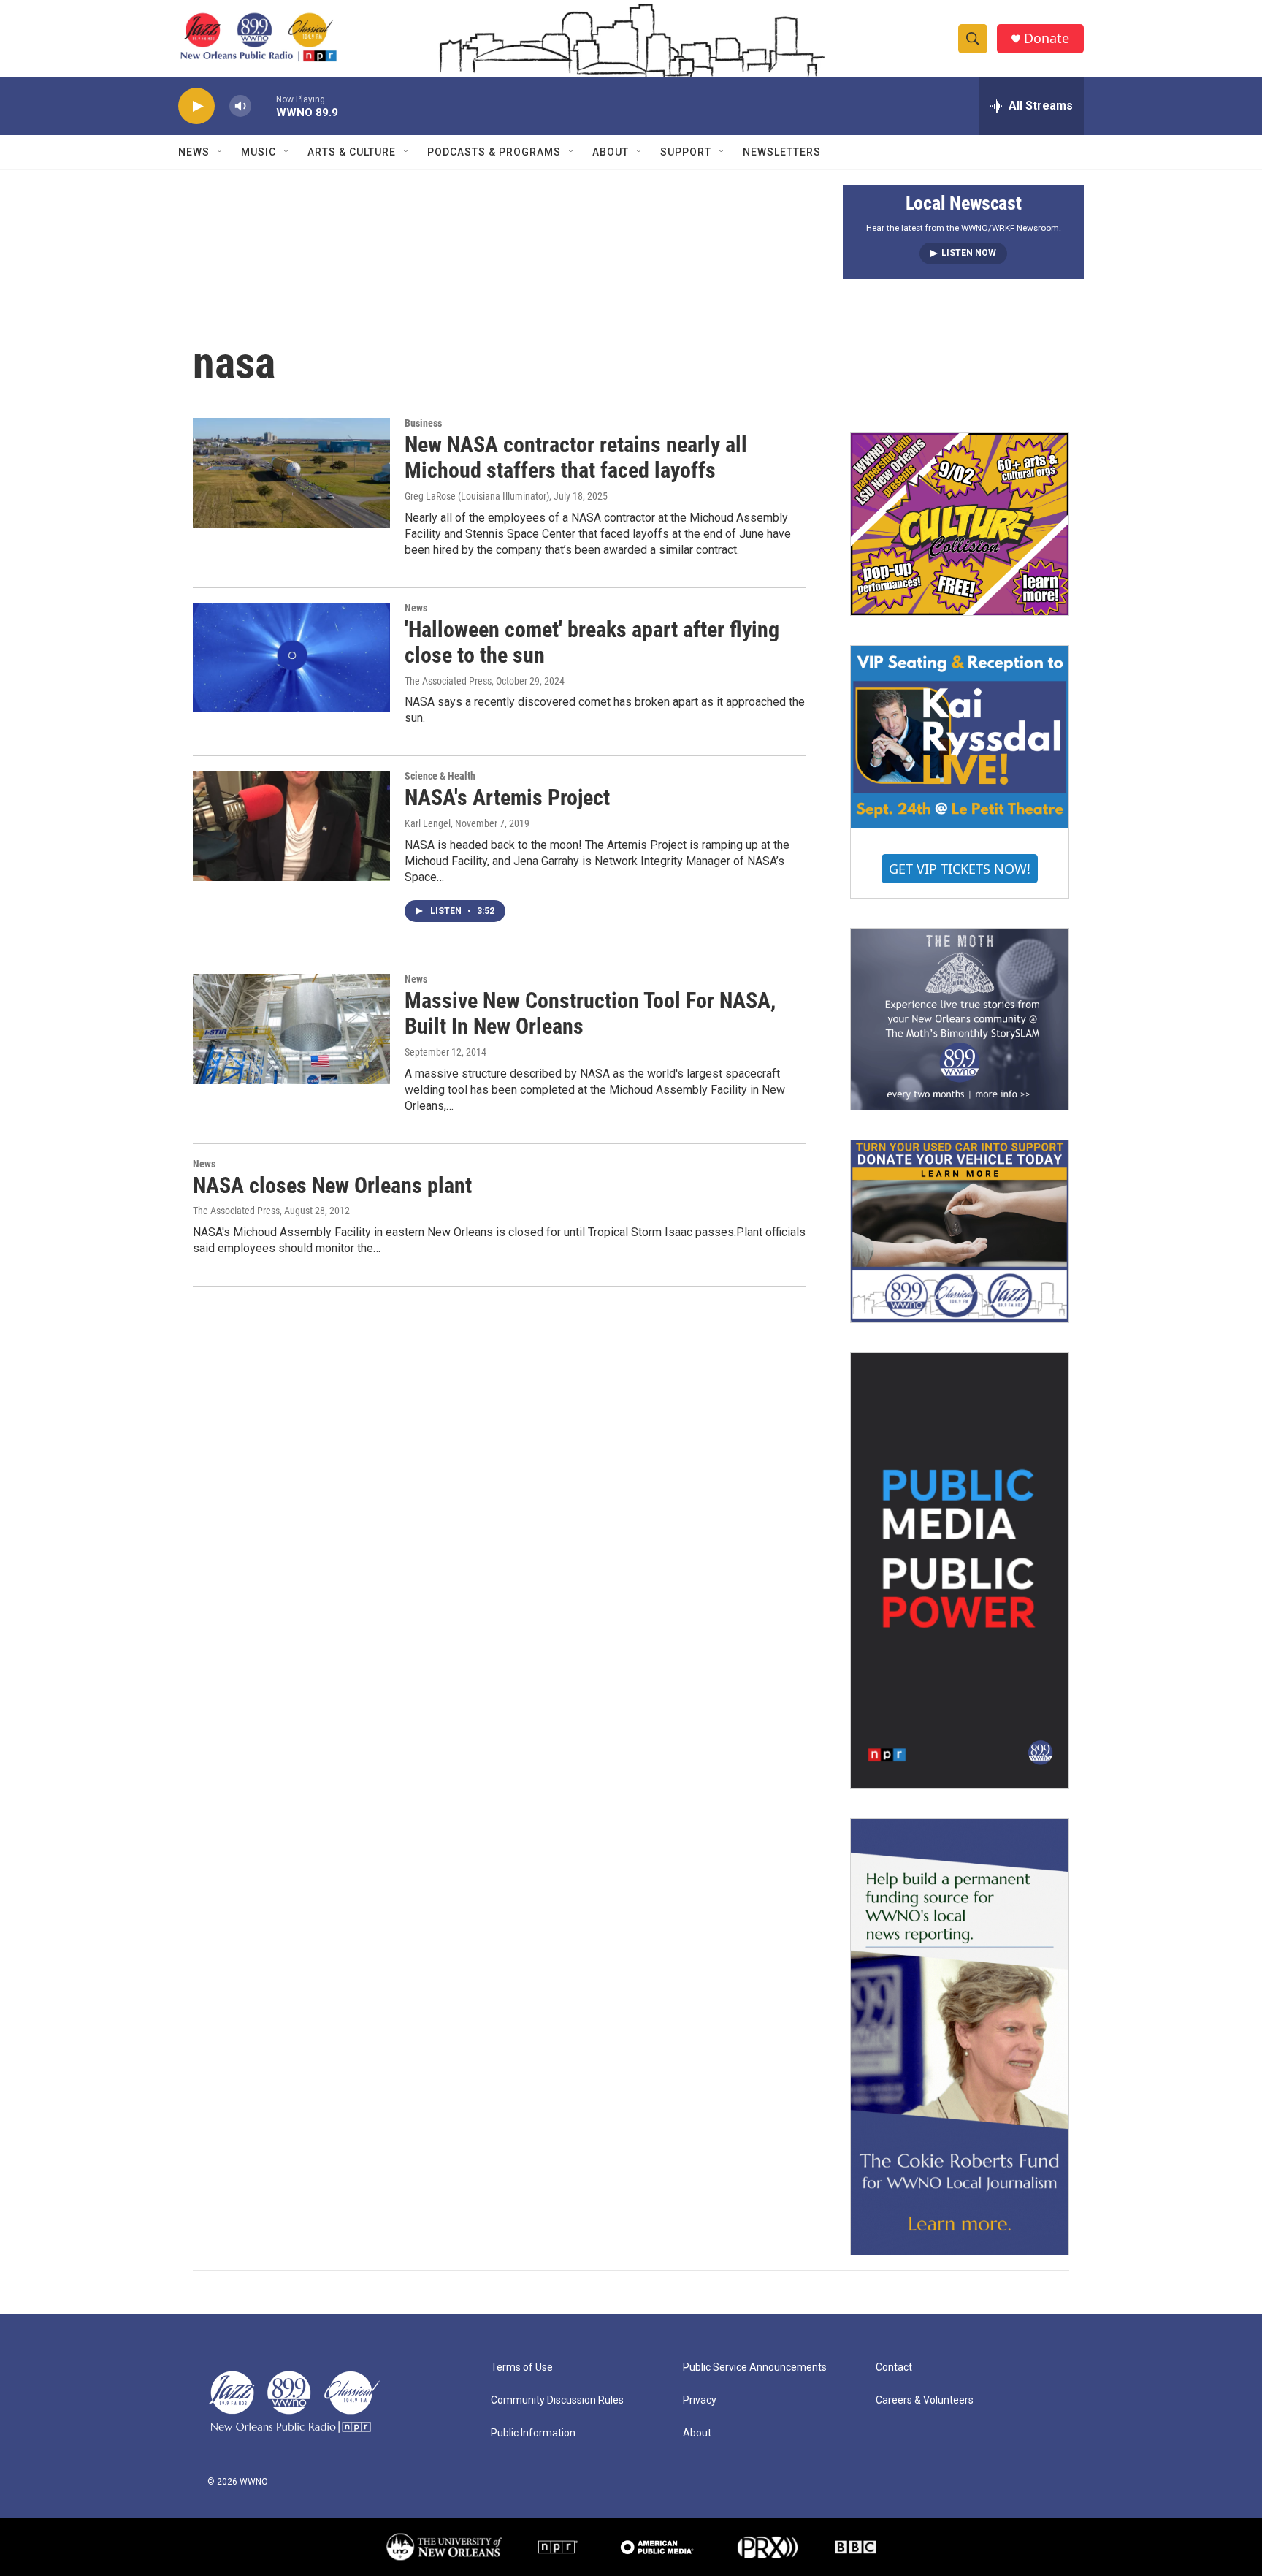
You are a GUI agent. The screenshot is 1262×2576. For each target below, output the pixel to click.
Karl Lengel (428, 823)
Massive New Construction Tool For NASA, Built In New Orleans (590, 1013)
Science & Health (440, 776)
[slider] (264, 106)
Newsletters (782, 152)
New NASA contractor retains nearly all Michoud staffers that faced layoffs (576, 457)
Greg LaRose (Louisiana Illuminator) (477, 496)
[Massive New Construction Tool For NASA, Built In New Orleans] (291, 1029)
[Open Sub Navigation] (221, 152)
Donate (1047, 38)
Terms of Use (522, 2367)
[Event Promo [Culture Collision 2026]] (960, 524)
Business (423, 423)
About (611, 152)
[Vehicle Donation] (960, 1231)
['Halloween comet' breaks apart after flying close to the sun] (291, 658)
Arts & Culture (352, 152)
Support (686, 152)
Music (259, 152)
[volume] (240, 106)
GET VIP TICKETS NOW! (960, 869)
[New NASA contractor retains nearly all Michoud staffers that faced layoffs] (291, 473)
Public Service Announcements (755, 2367)
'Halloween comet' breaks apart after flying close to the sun (592, 642)
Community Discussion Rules (557, 2400)
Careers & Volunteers (925, 2400)
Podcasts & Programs (494, 152)
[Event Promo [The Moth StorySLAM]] (960, 1019)
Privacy (700, 2400)
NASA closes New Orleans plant (332, 1185)
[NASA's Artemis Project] (291, 826)
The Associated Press (448, 681)
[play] (196, 106)
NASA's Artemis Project (507, 797)
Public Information (533, 2433)
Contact (894, 2367)
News (194, 152)
